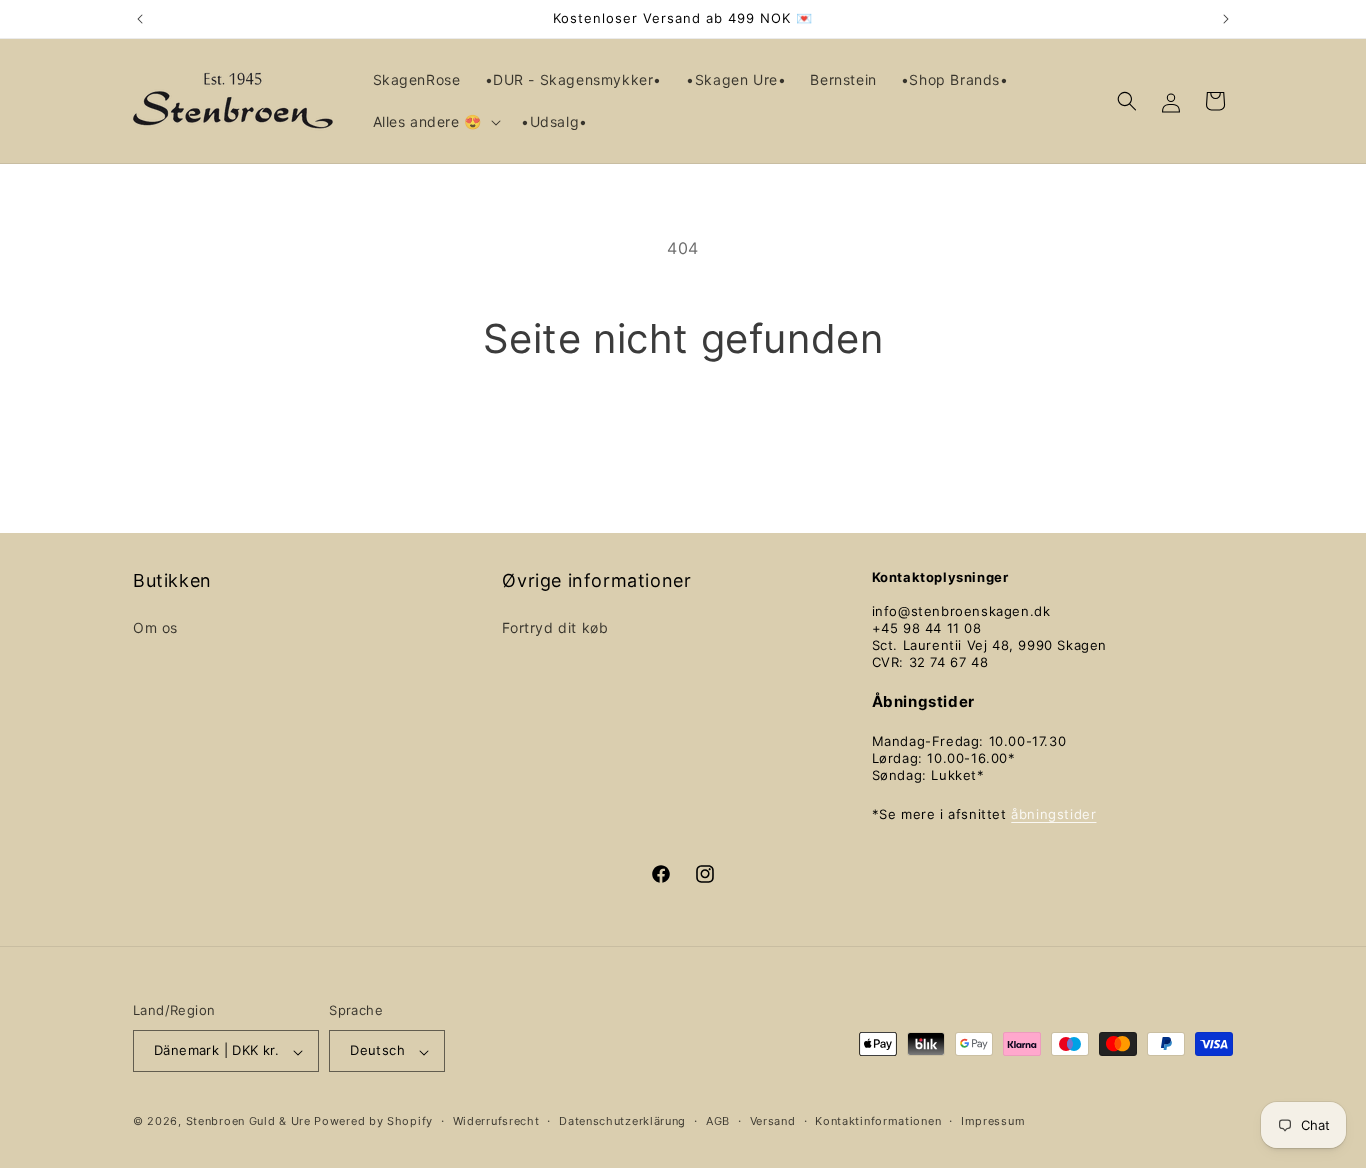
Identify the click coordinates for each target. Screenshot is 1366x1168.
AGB (718, 1121)
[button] (435, 122)
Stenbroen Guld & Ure (248, 1122)
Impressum (993, 1121)
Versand (773, 1121)
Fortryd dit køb (555, 626)
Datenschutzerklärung (622, 1121)
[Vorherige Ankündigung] (140, 19)
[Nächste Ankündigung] (1226, 19)
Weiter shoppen (683, 438)
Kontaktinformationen (878, 1121)
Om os (155, 626)
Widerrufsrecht (496, 1121)
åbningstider (1053, 813)
